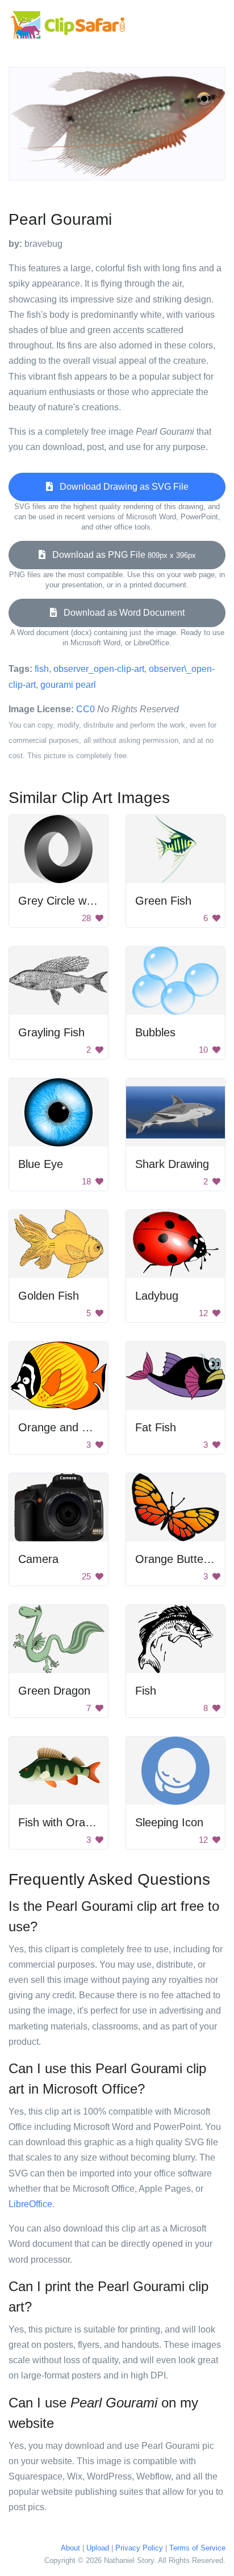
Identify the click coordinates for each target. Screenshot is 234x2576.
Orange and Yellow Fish (78, 1427)
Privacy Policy (139, 2548)
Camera (38, 1559)
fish (42, 669)
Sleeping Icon (169, 1822)
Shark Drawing (172, 1164)
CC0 (85, 709)
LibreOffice (30, 2204)
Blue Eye (41, 1164)
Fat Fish (156, 1427)
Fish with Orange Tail (71, 1822)
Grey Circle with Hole (71, 901)
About (70, 2548)
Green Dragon (54, 1691)
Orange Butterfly (177, 1559)
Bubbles (155, 1032)
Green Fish (163, 901)
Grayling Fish (51, 1032)
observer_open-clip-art (99, 669)
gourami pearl (68, 685)
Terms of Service (197, 2548)
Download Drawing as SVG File (121, 487)
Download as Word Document (121, 613)
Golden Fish (49, 1296)
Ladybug (157, 1296)
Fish (146, 1691)
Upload (98, 2548)
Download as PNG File (121, 555)
